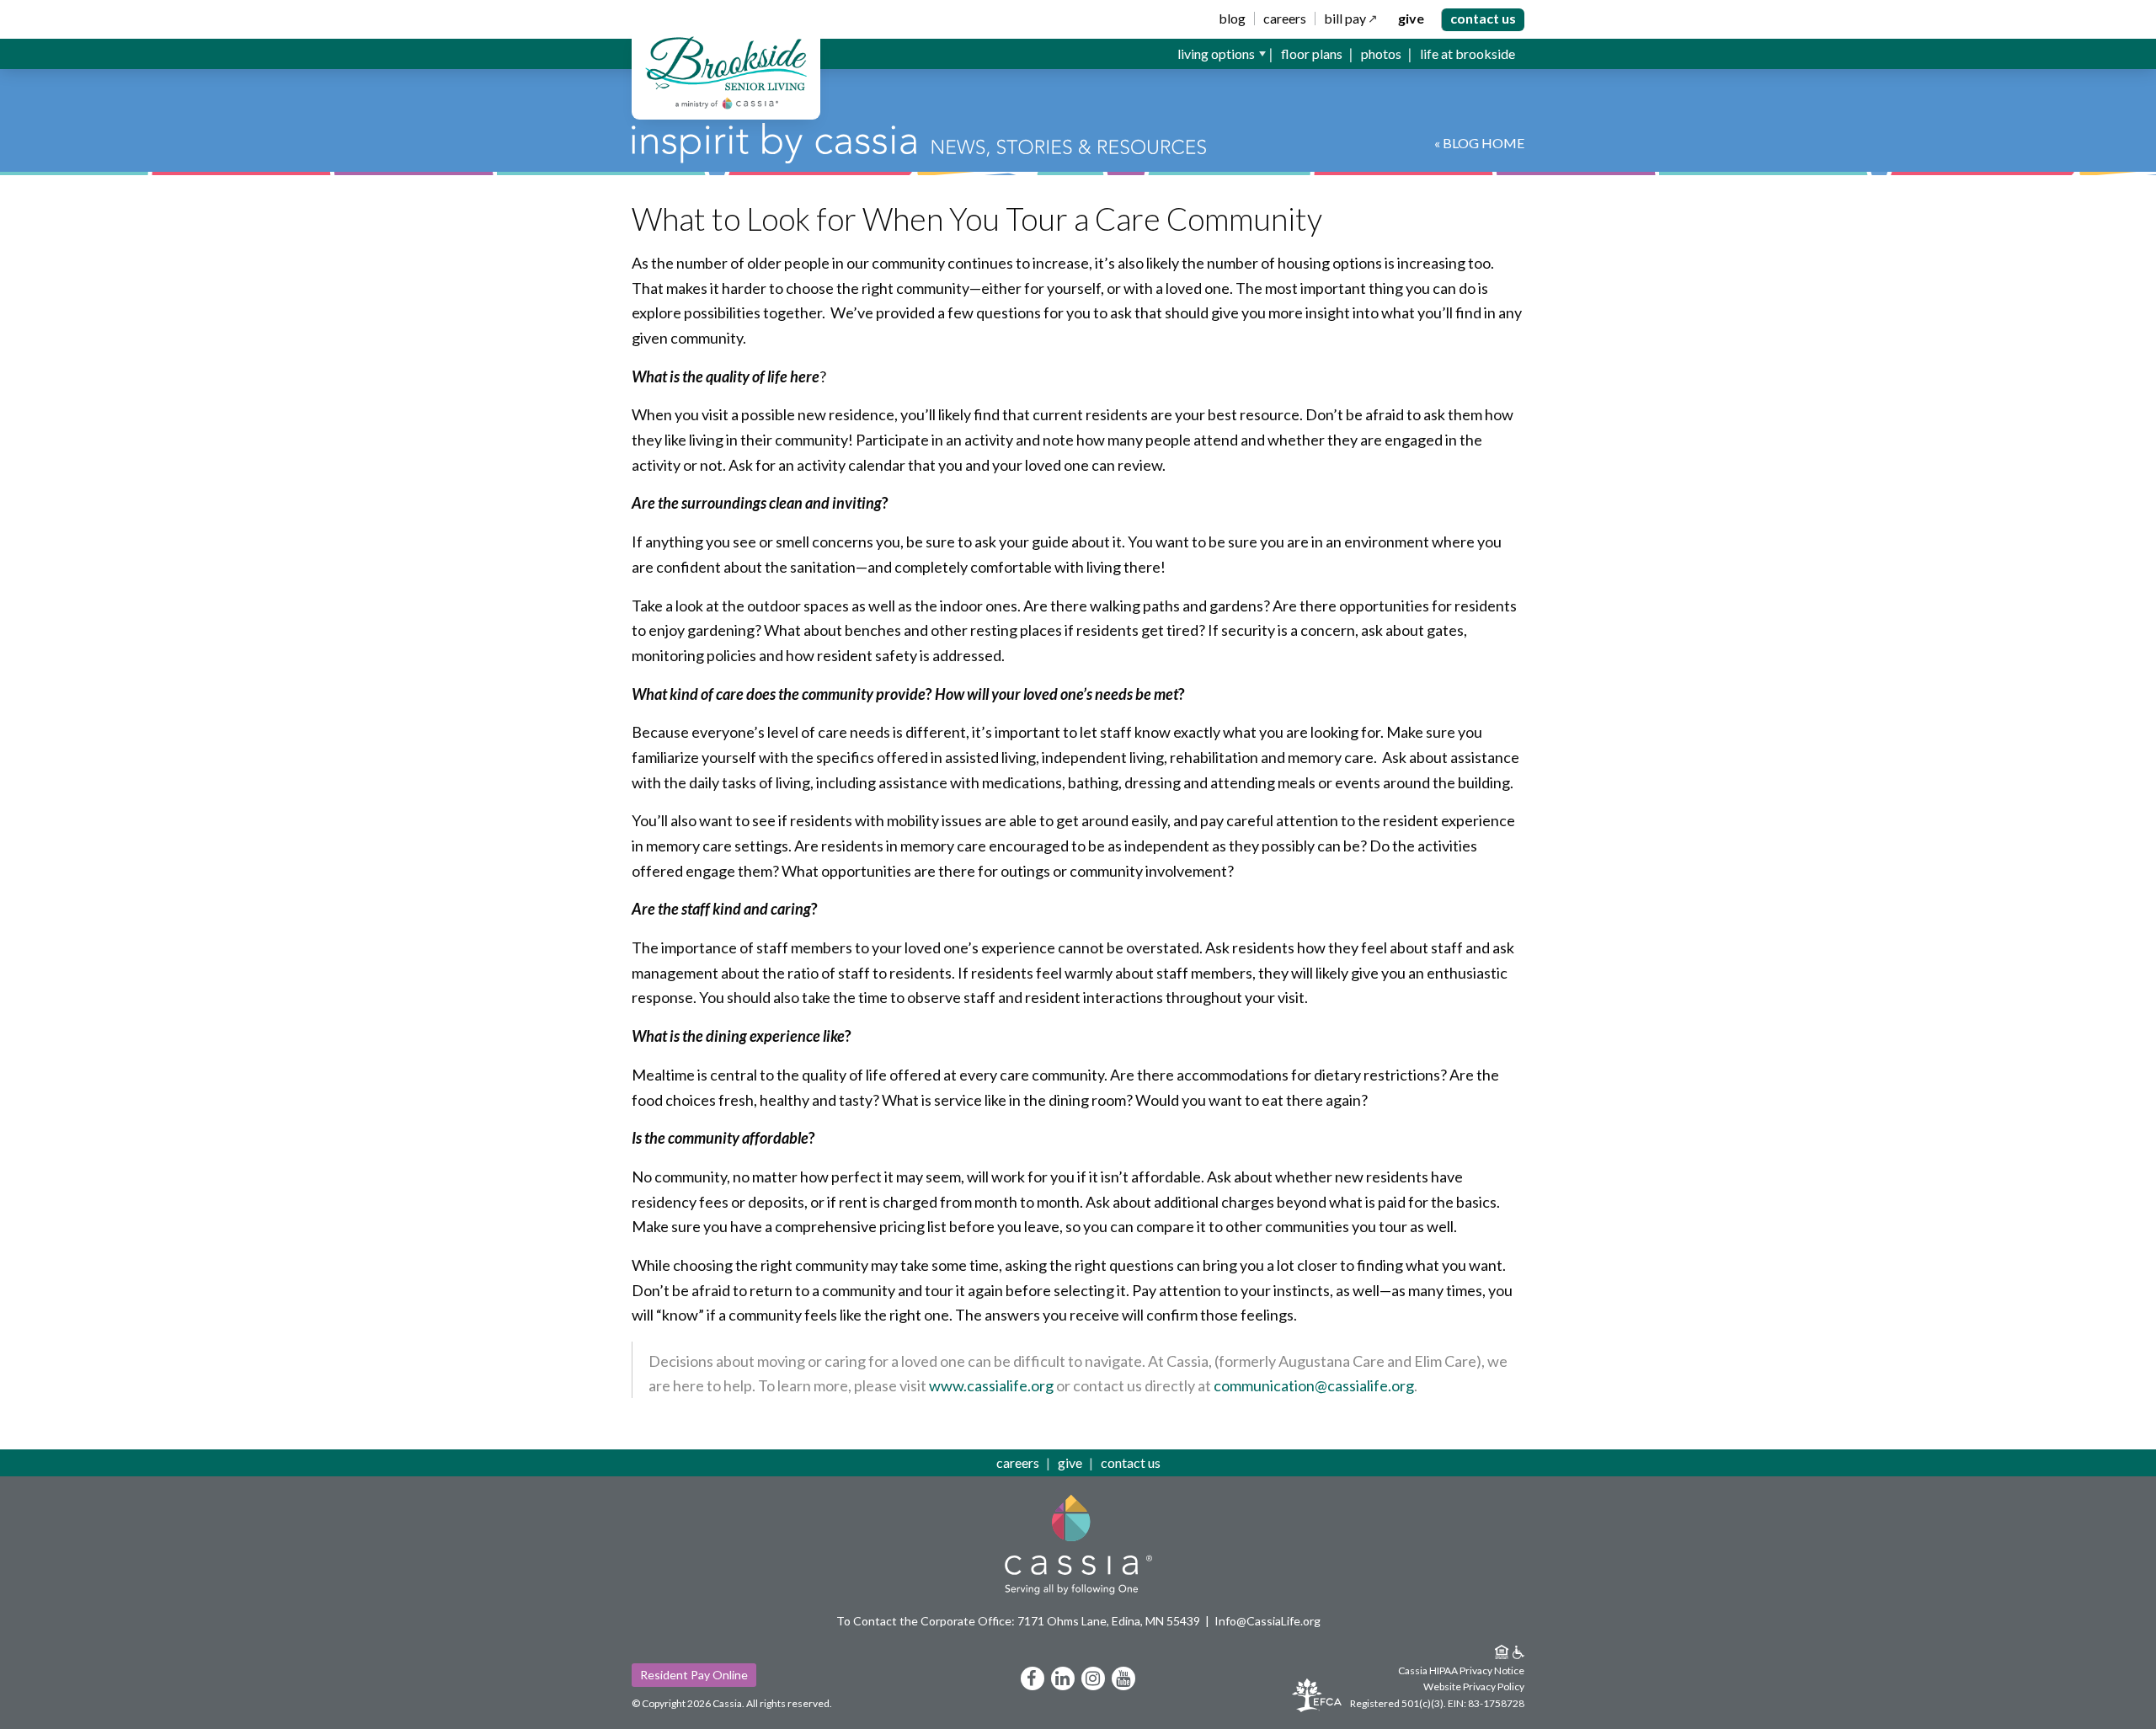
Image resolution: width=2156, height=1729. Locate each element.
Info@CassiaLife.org (1267, 1621)
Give (1411, 19)
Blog (1232, 19)
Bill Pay (1345, 19)
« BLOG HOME (1479, 143)
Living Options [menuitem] (1216, 53)
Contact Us (1483, 18)
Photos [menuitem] (1381, 53)
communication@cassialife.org (1314, 1385)
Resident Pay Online (694, 1675)
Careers (1285, 19)
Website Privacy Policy (1474, 1686)
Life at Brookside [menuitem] (1468, 53)
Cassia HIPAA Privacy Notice (1461, 1670)
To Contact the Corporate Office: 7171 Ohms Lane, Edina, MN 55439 (1018, 1621)
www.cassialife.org (991, 1385)
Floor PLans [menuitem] (1312, 53)
